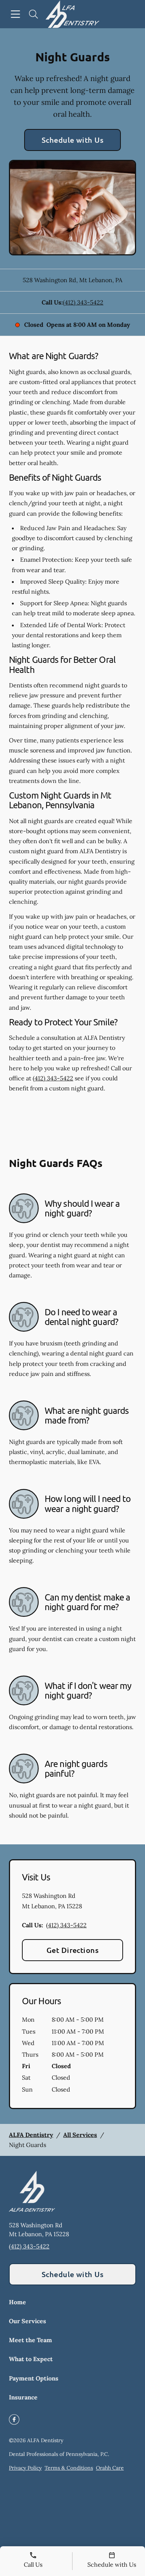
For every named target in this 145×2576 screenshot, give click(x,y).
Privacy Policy (25, 2468)
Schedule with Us (73, 140)
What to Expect (31, 2359)
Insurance (23, 2397)
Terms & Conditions (69, 2468)
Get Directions (73, 1950)
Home (17, 2302)
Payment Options (34, 2378)
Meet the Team (30, 2340)
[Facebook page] (14, 2419)
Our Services (28, 2321)
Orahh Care (110, 2468)
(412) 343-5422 (83, 302)
